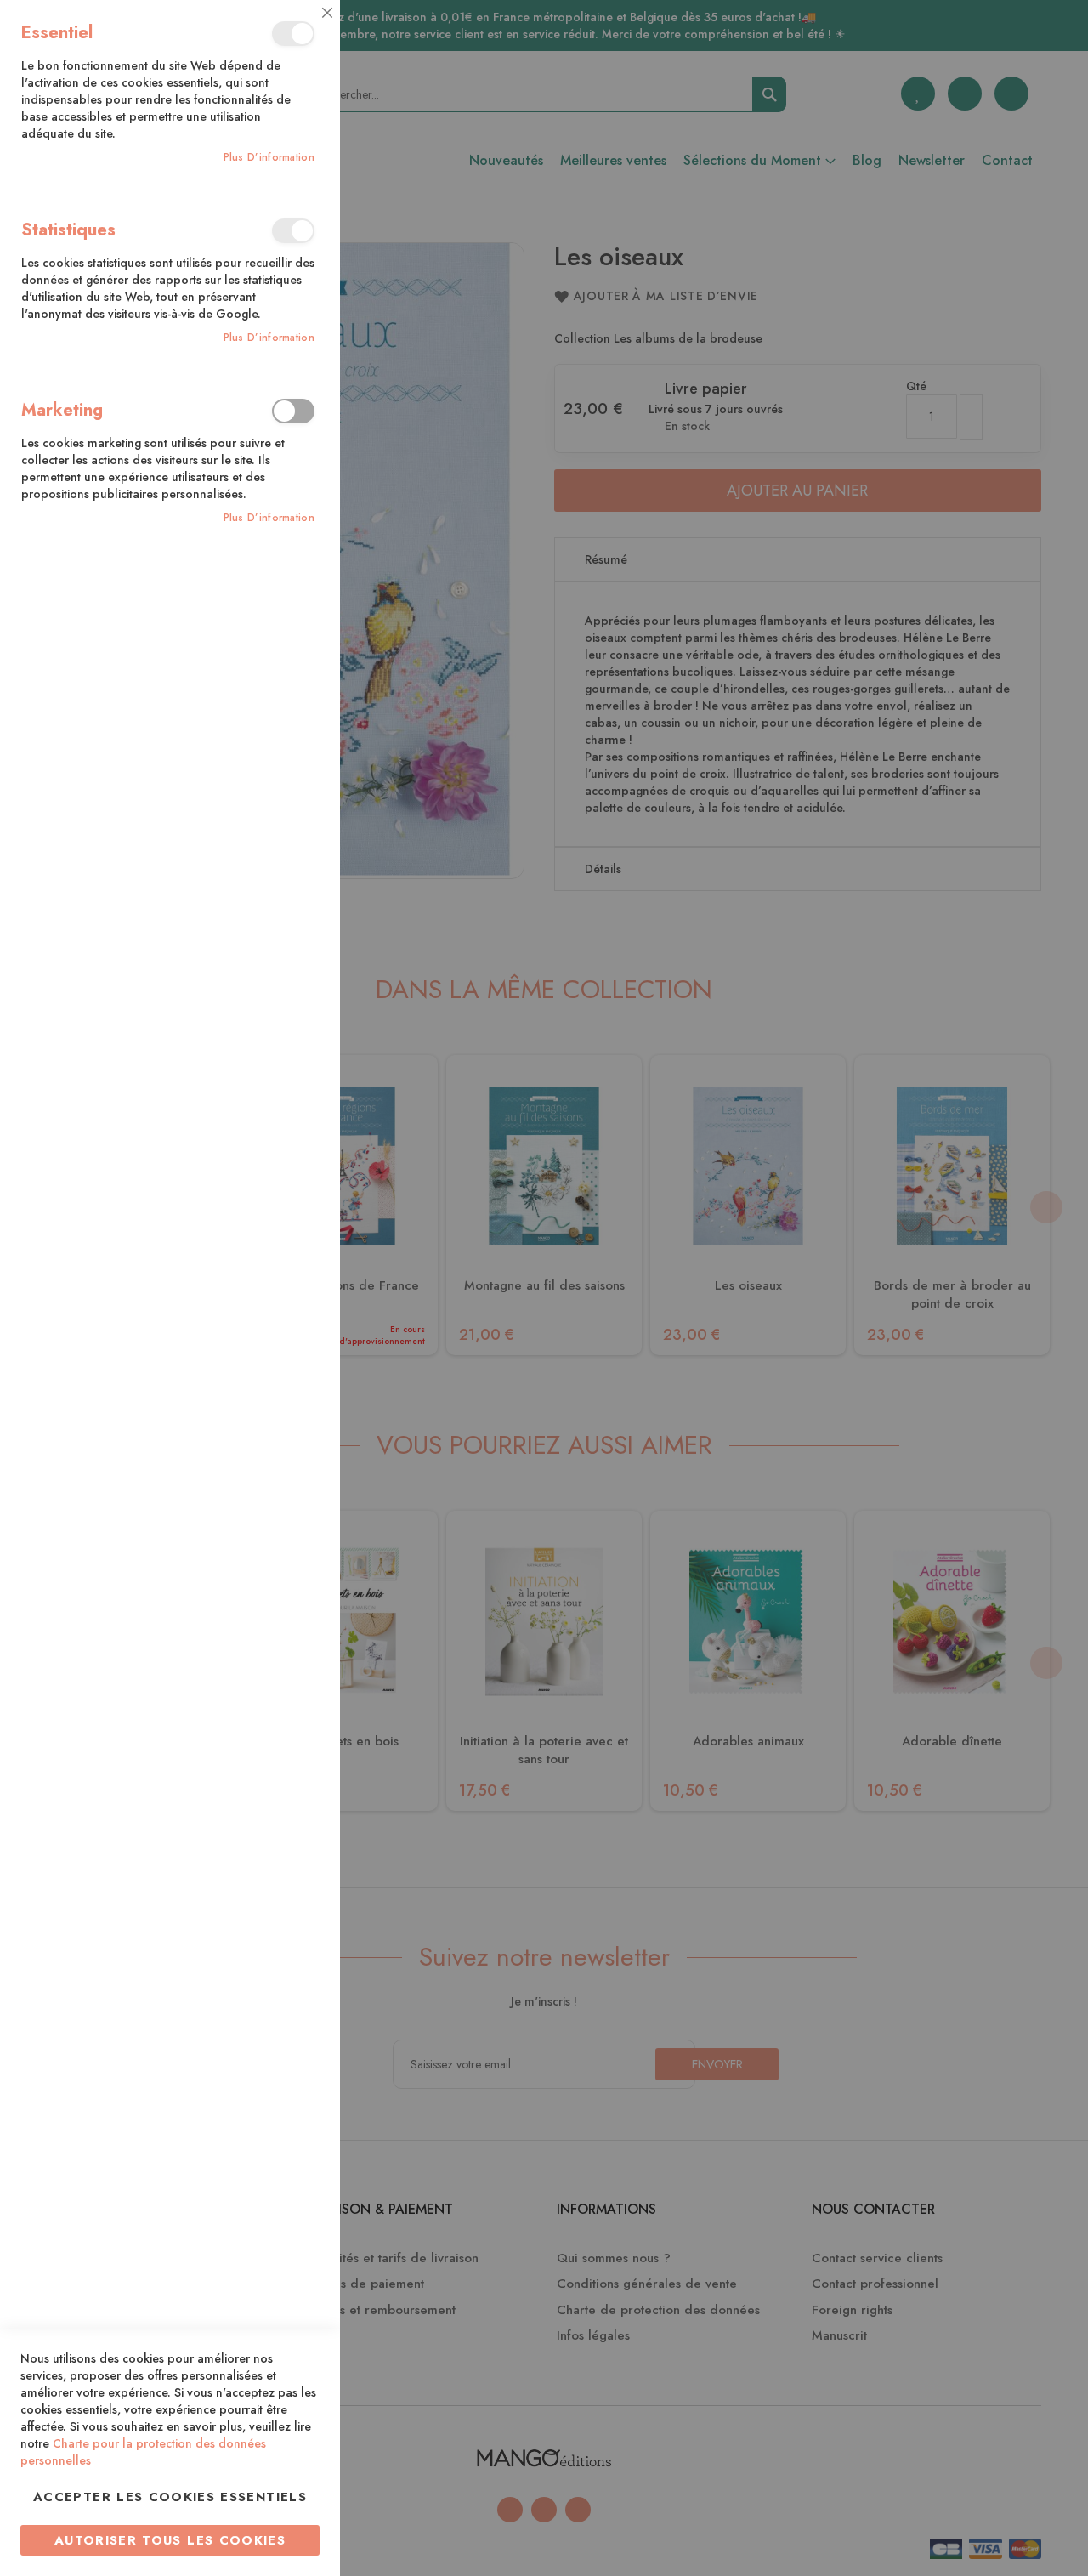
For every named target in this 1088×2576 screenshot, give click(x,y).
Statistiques (293, 231)
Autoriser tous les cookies (170, 2540)
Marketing (293, 411)
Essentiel (293, 34)
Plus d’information (269, 158)
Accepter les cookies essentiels (170, 2497)
